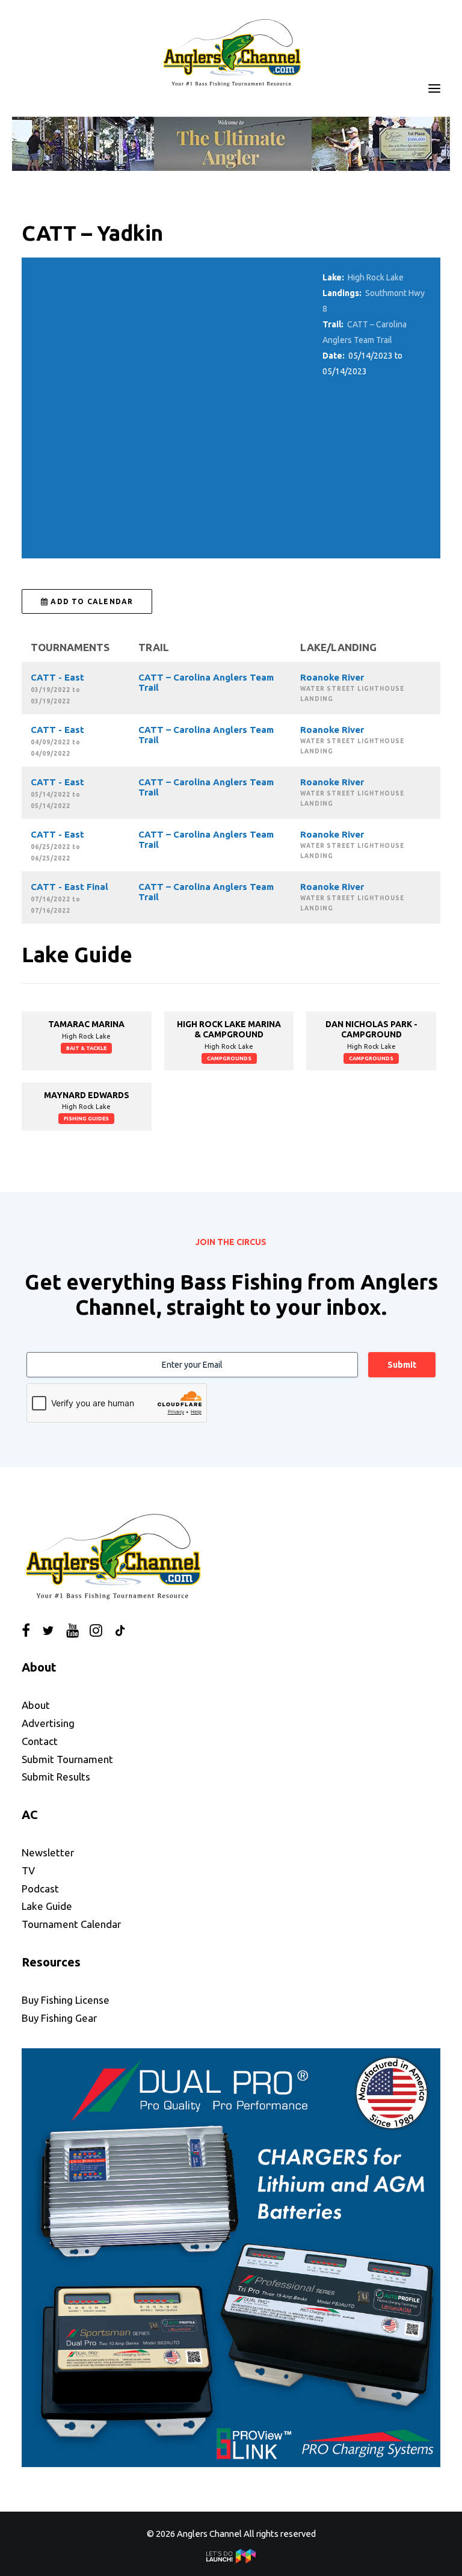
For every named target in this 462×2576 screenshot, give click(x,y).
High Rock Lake (376, 277)
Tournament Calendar (71, 1924)
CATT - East (57, 677)
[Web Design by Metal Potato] (231, 2560)
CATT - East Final (69, 887)
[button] (434, 88)
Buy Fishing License (66, 2000)
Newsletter (48, 1852)
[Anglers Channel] (231, 52)
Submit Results (56, 1777)
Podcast (40, 1889)
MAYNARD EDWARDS (87, 1095)
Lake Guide (47, 1906)
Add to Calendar (91, 601)
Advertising (48, 1723)
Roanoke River (332, 677)
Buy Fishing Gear (59, 2018)
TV (28, 1870)
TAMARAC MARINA (86, 1024)
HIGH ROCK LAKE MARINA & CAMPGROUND (229, 1029)
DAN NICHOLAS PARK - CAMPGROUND (371, 1029)
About (36, 1705)
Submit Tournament (67, 1759)
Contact (40, 1741)
